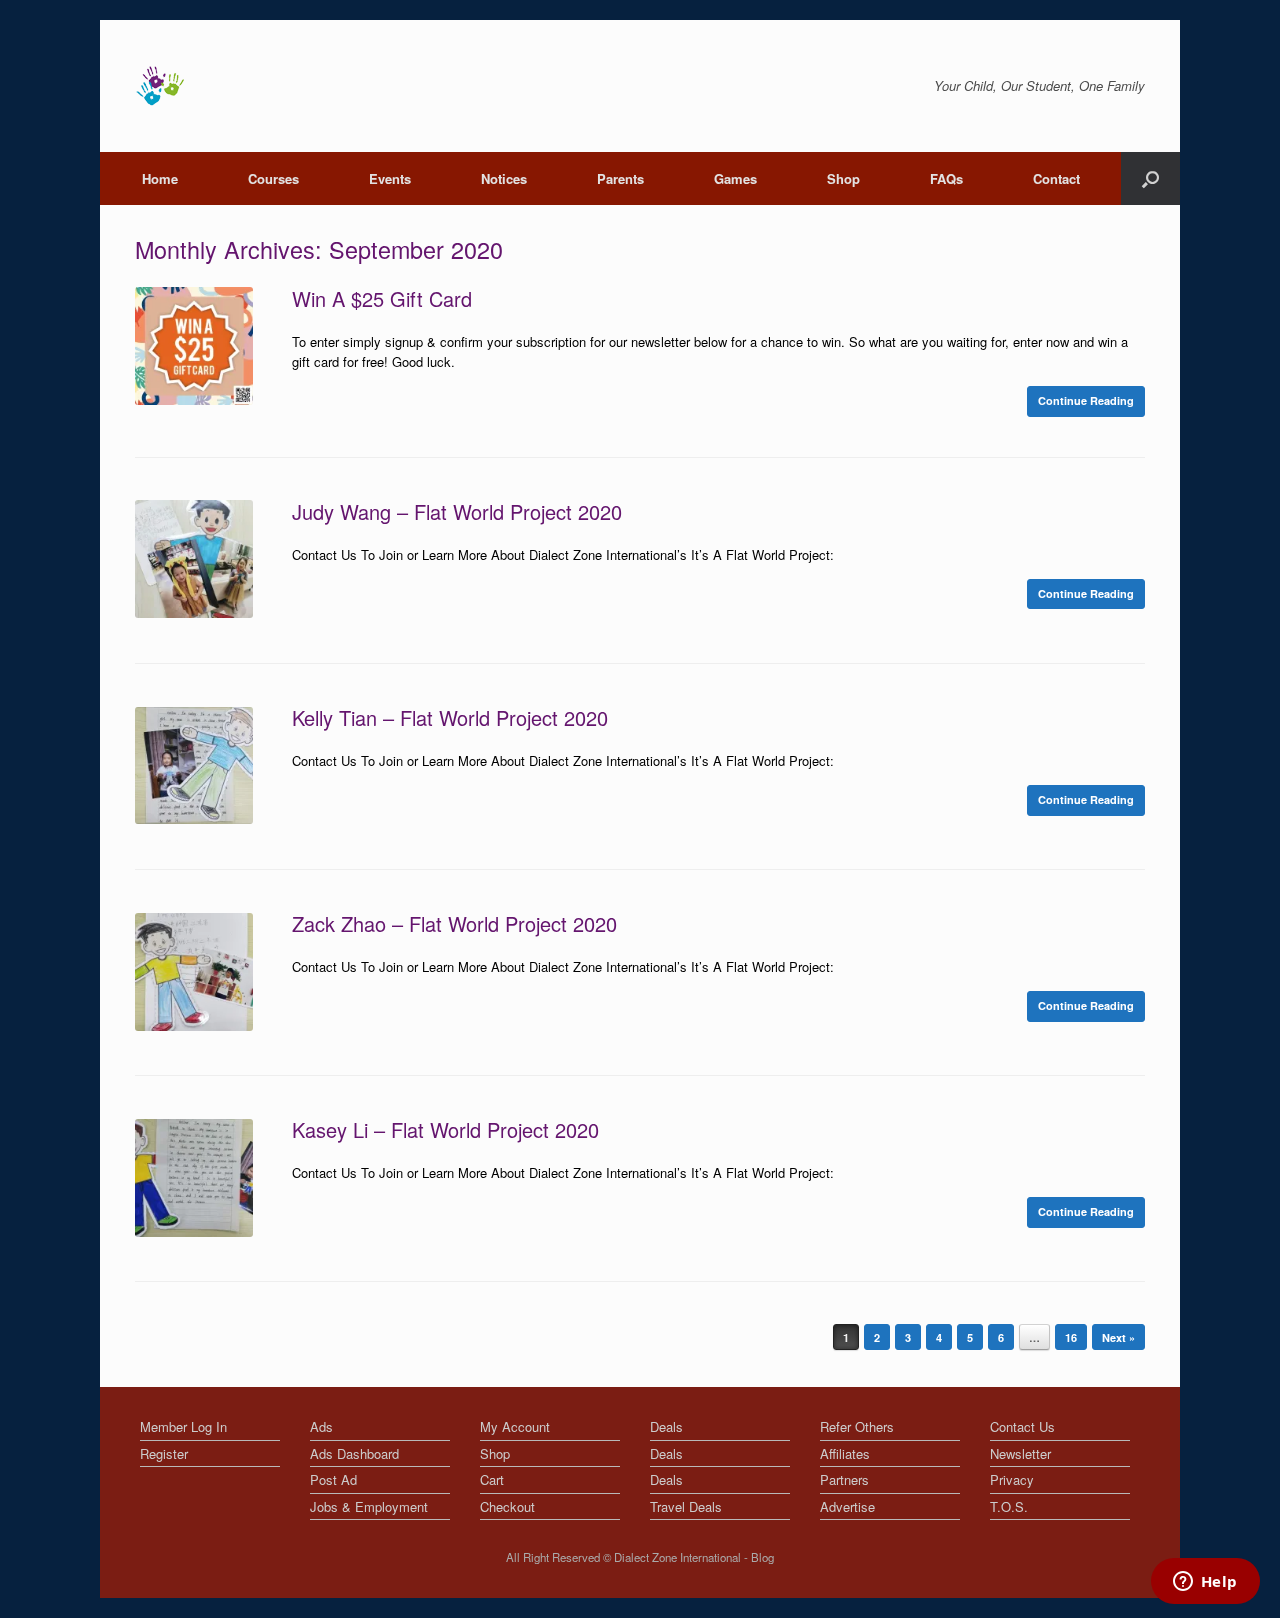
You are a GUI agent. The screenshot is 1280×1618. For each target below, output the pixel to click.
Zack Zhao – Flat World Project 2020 (454, 923)
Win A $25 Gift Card (382, 298)
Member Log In (183, 1426)
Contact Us (1022, 1426)
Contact (1056, 178)
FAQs (946, 178)
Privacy (1012, 1479)
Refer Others (857, 1426)
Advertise (847, 1506)
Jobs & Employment (369, 1506)
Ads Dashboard (354, 1453)
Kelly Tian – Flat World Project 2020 (450, 717)
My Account (515, 1426)
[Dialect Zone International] (160, 86)
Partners (844, 1479)
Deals (666, 1426)
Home (160, 178)
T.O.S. (1009, 1506)
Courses (273, 178)
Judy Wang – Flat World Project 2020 (457, 511)
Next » (1118, 1337)
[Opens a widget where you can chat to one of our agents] (1205, 1583)
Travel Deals (686, 1506)
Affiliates (845, 1453)
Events (390, 178)
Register (164, 1453)
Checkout (507, 1506)
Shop (843, 178)
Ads (321, 1426)
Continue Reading (1086, 400)
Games (735, 178)
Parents (620, 178)
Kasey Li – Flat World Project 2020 (445, 1129)
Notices (504, 178)
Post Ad (333, 1479)
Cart (492, 1479)
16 (1071, 1337)
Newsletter (1020, 1453)
